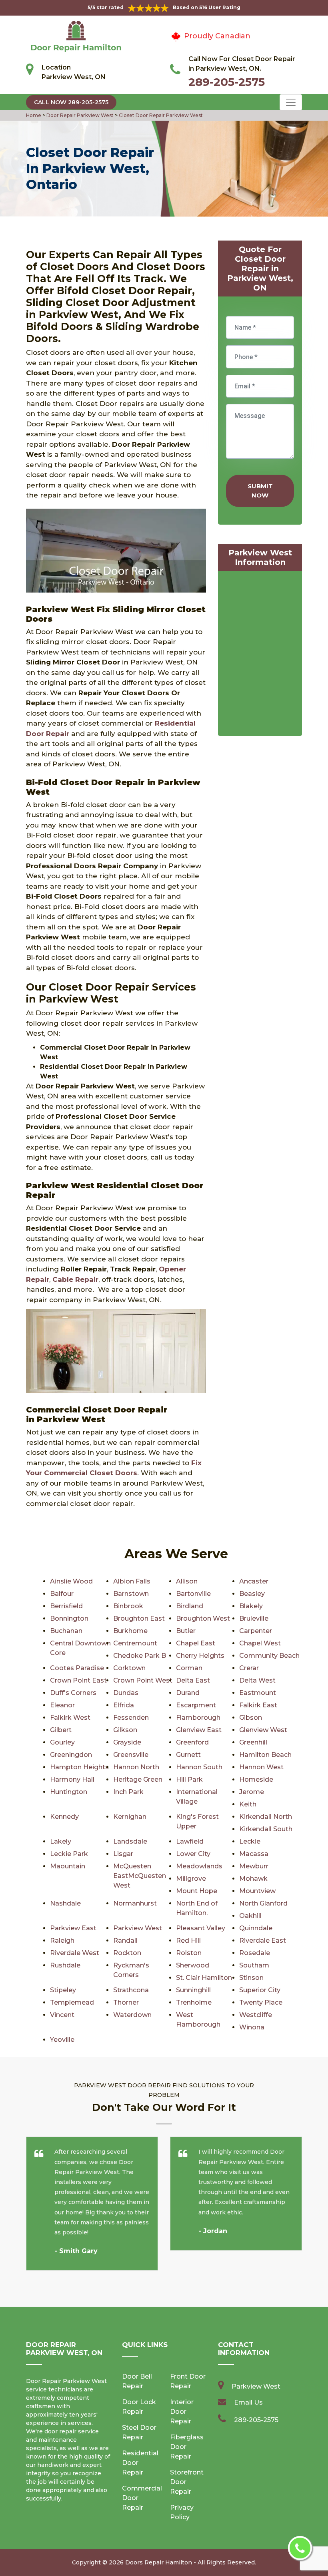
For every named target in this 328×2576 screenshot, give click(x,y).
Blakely (251, 1606)
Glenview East (199, 1730)
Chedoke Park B (140, 1656)
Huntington (69, 1792)
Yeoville (62, 2040)
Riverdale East (263, 1940)
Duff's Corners (73, 1693)
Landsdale (130, 1841)
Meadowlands (199, 1866)
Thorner (126, 2002)
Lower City (193, 1854)
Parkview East (73, 1928)
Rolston (189, 1953)
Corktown (129, 1668)
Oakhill (250, 1916)
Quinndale (256, 1928)
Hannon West (261, 1767)
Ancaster (254, 1581)
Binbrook (128, 1606)
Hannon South (199, 1767)
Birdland (190, 1606)
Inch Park (128, 1792)
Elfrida (124, 1705)
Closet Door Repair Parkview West (160, 115)
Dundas (126, 1693)
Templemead (72, 2002)
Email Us (248, 2402)
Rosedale (255, 1953)
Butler (186, 1631)
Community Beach (269, 1656)
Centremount (135, 1643)
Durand (188, 1693)
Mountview (257, 1891)
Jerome (252, 1792)
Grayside (127, 1742)
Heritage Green (138, 1779)
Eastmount (258, 1693)
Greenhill (253, 1742)
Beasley (252, 1594)
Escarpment (196, 1705)
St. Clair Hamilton (204, 1978)
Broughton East (139, 1618)
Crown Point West (143, 1680)
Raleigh (62, 1940)
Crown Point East (78, 1680)
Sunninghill (193, 1990)
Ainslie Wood (71, 1581)
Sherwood (193, 1965)
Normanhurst (135, 1903)
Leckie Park (69, 1854)
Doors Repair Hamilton (159, 2562)
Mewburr (254, 1866)
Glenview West (263, 1730)
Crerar (249, 1668)
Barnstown (131, 1594)
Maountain (68, 1866)
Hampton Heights (79, 1767)
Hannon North (136, 1767)
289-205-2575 (227, 82)
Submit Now (260, 491)
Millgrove (191, 1879)
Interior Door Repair (182, 2412)
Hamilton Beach (265, 1755)
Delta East (193, 1680)
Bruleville (254, 1618)
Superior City (260, 1990)
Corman (189, 1668)
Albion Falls (132, 1581)
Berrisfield (66, 1606)
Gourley (62, 1742)
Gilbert (61, 1730)
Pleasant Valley (201, 1928)
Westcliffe (256, 2015)
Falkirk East (258, 1705)
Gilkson (125, 1730)
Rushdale (65, 1965)
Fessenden (131, 1718)
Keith (248, 1804)
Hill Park (189, 1779)
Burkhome (130, 1631)
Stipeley (63, 1990)
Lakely (61, 1841)
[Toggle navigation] (291, 102)
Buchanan (66, 1631)
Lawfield (190, 1841)
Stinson (251, 1978)
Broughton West (203, 1618)
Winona (252, 2027)
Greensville (131, 1755)
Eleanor (62, 1705)
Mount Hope (197, 1891)
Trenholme (194, 2002)
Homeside (256, 1779)
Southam (254, 1965)
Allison (187, 1581)
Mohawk (253, 1879)
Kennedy (64, 1817)
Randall (125, 1940)
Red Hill (188, 1940)
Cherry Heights (200, 1656)
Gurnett (188, 1755)
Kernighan (130, 1817)
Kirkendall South (266, 1829)
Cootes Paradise (77, 1668)
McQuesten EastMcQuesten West (140, 1876)
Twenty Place (261, 2002)
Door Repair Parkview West (79, 115)
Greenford (192, 1742)
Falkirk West (70, 1718)
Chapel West (260, 1643)
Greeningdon (71, 1755)
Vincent (62, 2015)
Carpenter (256, 1631)
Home (34, 115)
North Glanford (263, 1903)
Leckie (250, 1841)
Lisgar (123, 1854)
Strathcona (131, 1990)
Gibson (251, 1718)
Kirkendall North (266, 1817)
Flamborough (198, 1718)
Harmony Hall (72, 1779)
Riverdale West (75, 1953)
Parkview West (138, 1928)
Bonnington (69, 1618)
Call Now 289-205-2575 (71, 102)
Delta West (257, 1680)
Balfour (62, 1594)
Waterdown (132, 2015)
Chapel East (196, 1643)
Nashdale (65, 1903)
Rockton (127, 1953)
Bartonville (193, 1594)
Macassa (254, 1854)
